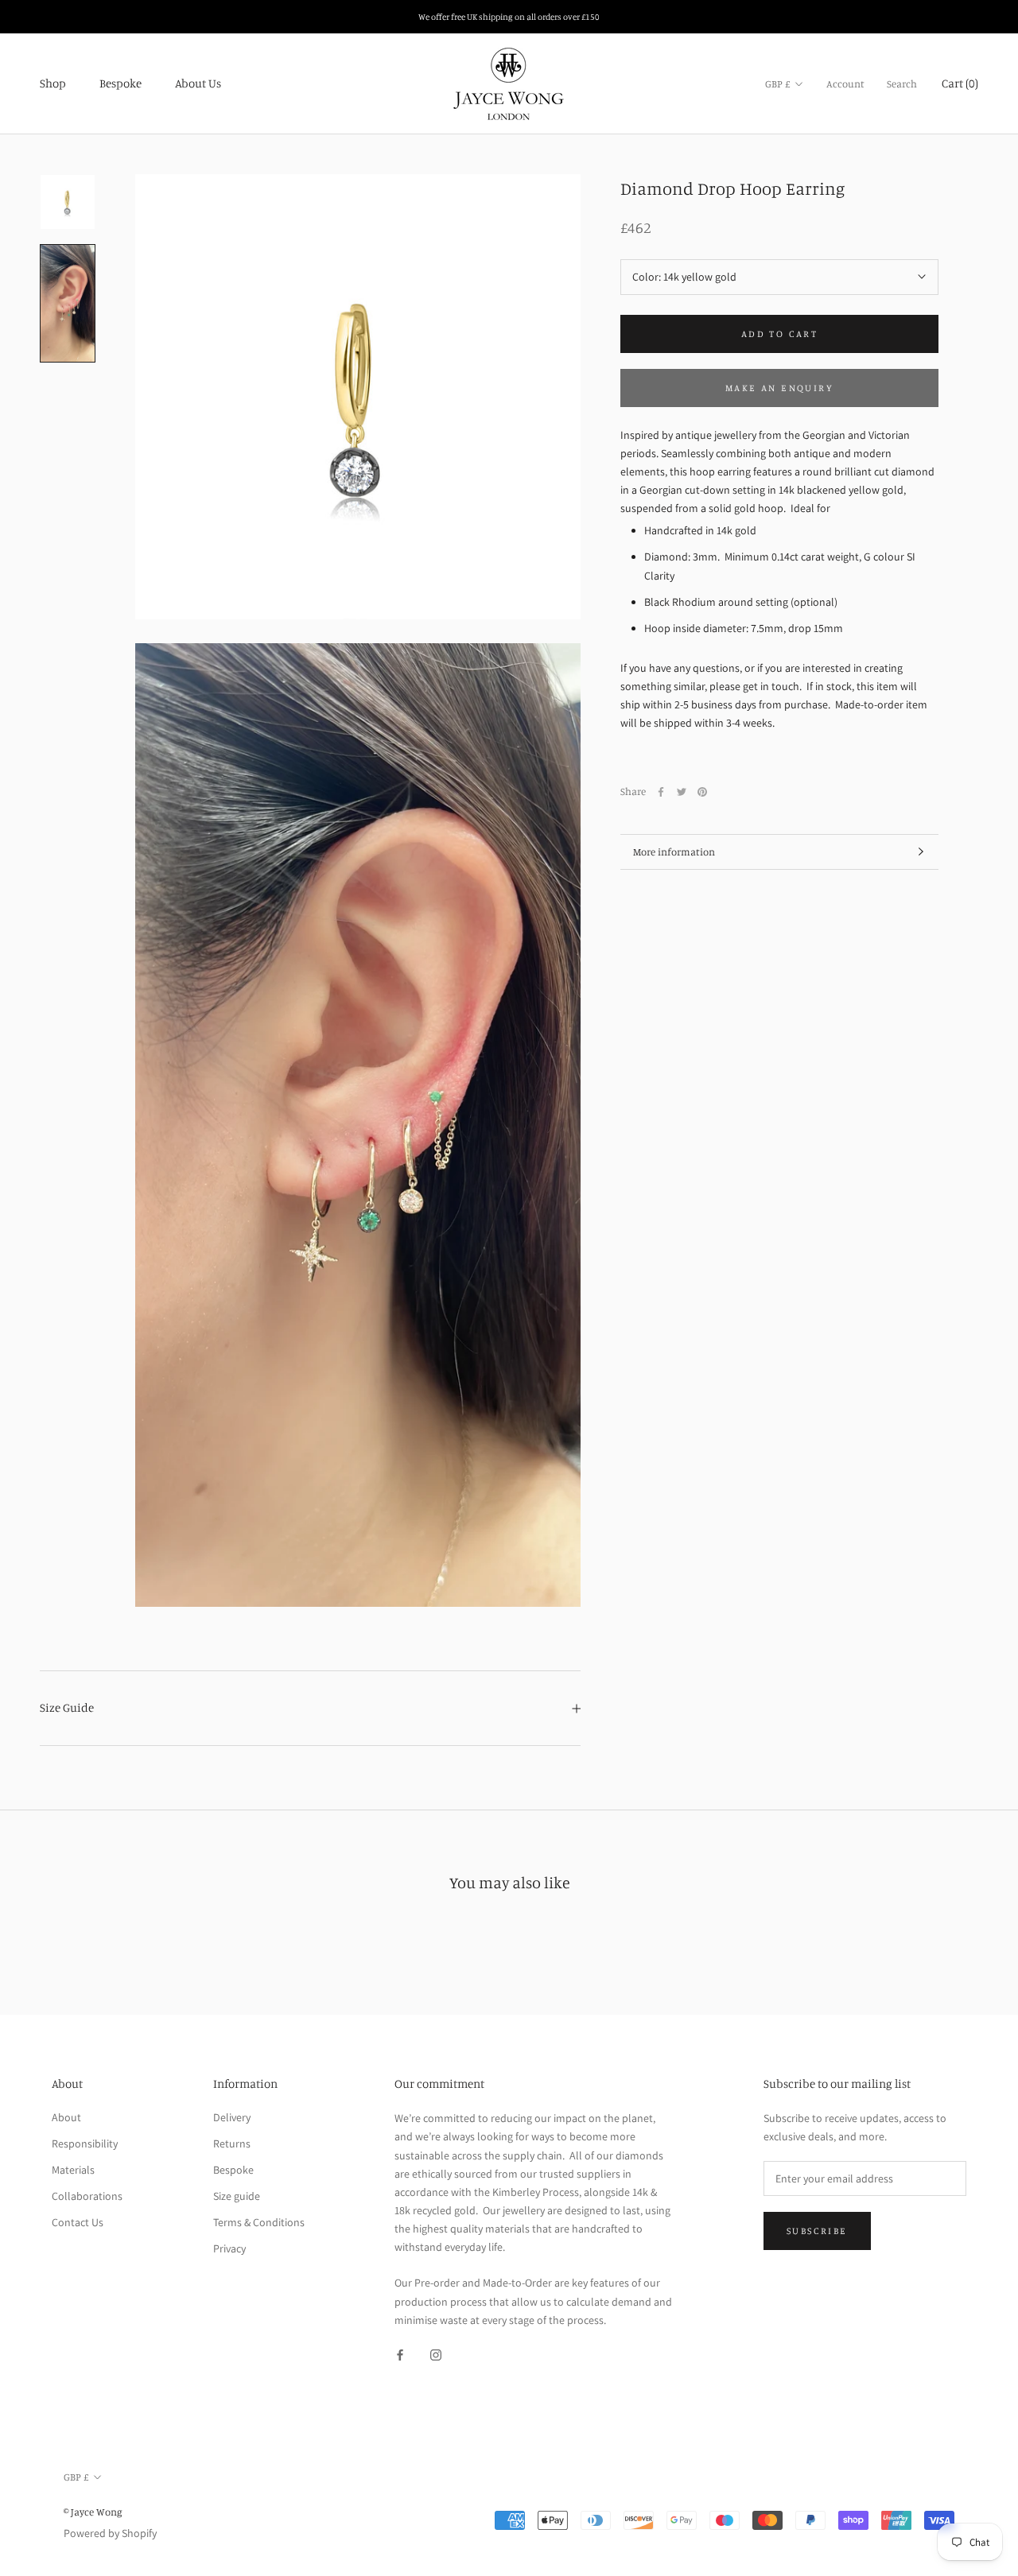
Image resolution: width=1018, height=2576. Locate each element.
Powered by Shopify (110, 2533)
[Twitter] (682, 792)
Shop (53, 83)
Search (902, 83)
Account (845, 83)
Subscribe (817, 2231)
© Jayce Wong (93, 2512)
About (66, 2117)
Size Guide (67, 1707)
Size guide (237, 2196)
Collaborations (87, 2196)
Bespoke (120, 83)
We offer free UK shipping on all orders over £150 (509, 17)
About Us (198, 83)
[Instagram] (436, 2355)
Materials (73, 2170)
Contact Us (78, 2222)
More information (674, 852)
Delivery (232, 2117)
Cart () (960, 83)
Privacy (229, 2248)
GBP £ (777, 83)
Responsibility (85, 2143)
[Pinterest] (702, 792)
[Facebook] (661, 792)
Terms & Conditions (259, 2222)
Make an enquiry (779, 388)
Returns (232, 2143)
